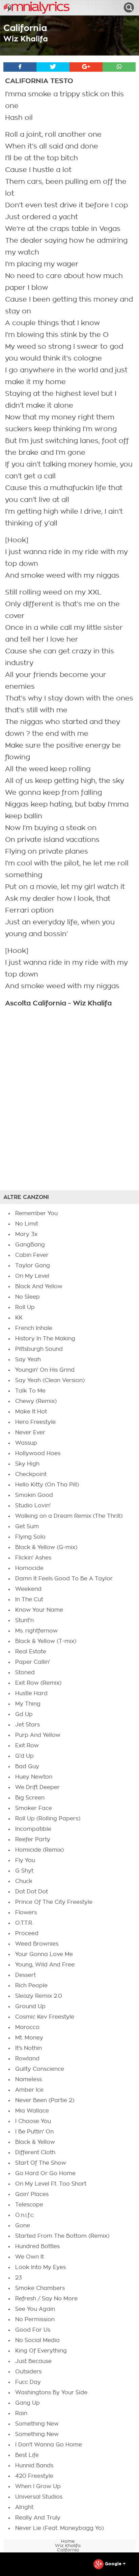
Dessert (25, 1975)
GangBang (30, 1245)
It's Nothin (29, 2048)
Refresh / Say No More (46, 2299)
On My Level (32, 1276)
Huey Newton (34, 1777)
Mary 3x (26, 1234)
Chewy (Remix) (36, 1401)
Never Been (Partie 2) (45, 2100)
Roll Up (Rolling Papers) (48, 1819)
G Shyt (24, 1871)
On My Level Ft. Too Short (51, 2184)
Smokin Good (34, 1495)
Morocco (27, 2027)
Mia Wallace (32, 2111)
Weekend (28, 1589)
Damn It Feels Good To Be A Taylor (64, 1579)
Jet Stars (27, 1725)
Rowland (27, 2059)
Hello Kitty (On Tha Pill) (47, 1485)
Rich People (31, 1986)
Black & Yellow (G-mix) (46, 1547)
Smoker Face (34, 1808)
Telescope (29, 2205)
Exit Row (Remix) (38, 1683)
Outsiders (28, 2372)
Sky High (27, 1464)
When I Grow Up (38, 2486)
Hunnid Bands (34, 2466)
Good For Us (33, 2330)
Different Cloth (35, 2153)
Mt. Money (29, 2038)
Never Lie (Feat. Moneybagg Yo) (60, 2528)
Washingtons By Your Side (51, 2393)
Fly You (25, 1860)
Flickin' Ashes (33, 1558)
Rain (21, 2413)
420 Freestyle (34, 2476)
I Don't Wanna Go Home (49, 2445)
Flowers (26, 1913)
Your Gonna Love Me (44, 1954)
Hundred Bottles (37, 2246)
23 (19, 2278)
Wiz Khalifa (26, 39)
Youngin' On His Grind (45, 1370)
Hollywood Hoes (38, 1453)
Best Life (27, 2455)
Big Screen (30, 1798)
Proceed (27, 1933)
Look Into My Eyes (40, 2267)
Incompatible (33, 1829)
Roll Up (25, 1307)
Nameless (29, 2080)
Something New (37, 2424)
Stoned (25, 1673)
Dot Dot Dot (32, 1892)
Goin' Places (32, 2194)
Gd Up (24, 1714)
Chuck (24, 1881)
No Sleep (27, 1297)
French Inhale (34, 1328)
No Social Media (37, 2340)
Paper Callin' (33, 1662)
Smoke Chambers (40, 2288)
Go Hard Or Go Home (45, 2173)
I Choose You (33, 2121)
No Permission (35, 2320)
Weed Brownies (37, 1944)
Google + (115, 2564)
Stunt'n (24, 1620)
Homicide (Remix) (39, 1850)
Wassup (26, 1443)
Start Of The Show (41, 2163)
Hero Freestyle (35, 1422)
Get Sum (27, 1526)
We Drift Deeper (37, 1787)
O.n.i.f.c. (25, 2215)
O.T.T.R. (24, 1923)
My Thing (28, 1704)
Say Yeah (28, 1360)
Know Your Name (39, 1610)
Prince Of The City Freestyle (54, 1902)
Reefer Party (33, 1840)
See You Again (35, 2309)
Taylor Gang (33, 1266)
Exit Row (27, 1746)
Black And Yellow (39, 1286)
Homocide (29, 1568)
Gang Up (27, 2403)
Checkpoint (31, 1474)
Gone (23, 2226)
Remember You (36, 1213)
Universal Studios (39, 2497)
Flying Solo (30, 1537)
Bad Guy (27, 1766)
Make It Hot (31, 1412)
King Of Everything (41, 2351)
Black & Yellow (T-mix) (46, 1641)
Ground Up (30, 2006)
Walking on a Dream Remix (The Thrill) (69, 1516)
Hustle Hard (31, 1693)
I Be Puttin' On (34, 2132)
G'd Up (24, 1756)
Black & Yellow (35, 2142)
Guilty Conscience (40, 2069)
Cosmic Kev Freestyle (45, 2017)
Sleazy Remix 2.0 (39, 1996)
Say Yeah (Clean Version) (50, 1380)
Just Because (33, 2361)
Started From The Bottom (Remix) (62, 2236)
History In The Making (45, 1339)
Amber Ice (29, 2090)
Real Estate (31, 1652)
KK (19, 1318)
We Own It (30, 2257)
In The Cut (29, 1600)
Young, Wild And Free (45, 1965)
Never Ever (30, 1433)
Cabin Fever (32, 1255)
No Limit (27, 1224)
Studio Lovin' (33, 1506)
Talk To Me (30, 1391)
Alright (24, 2507)
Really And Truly (38, 2518)
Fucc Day (28, 2382)
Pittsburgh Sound (39, 1349)
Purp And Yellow (38, 1735)
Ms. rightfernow (36, 1631)
